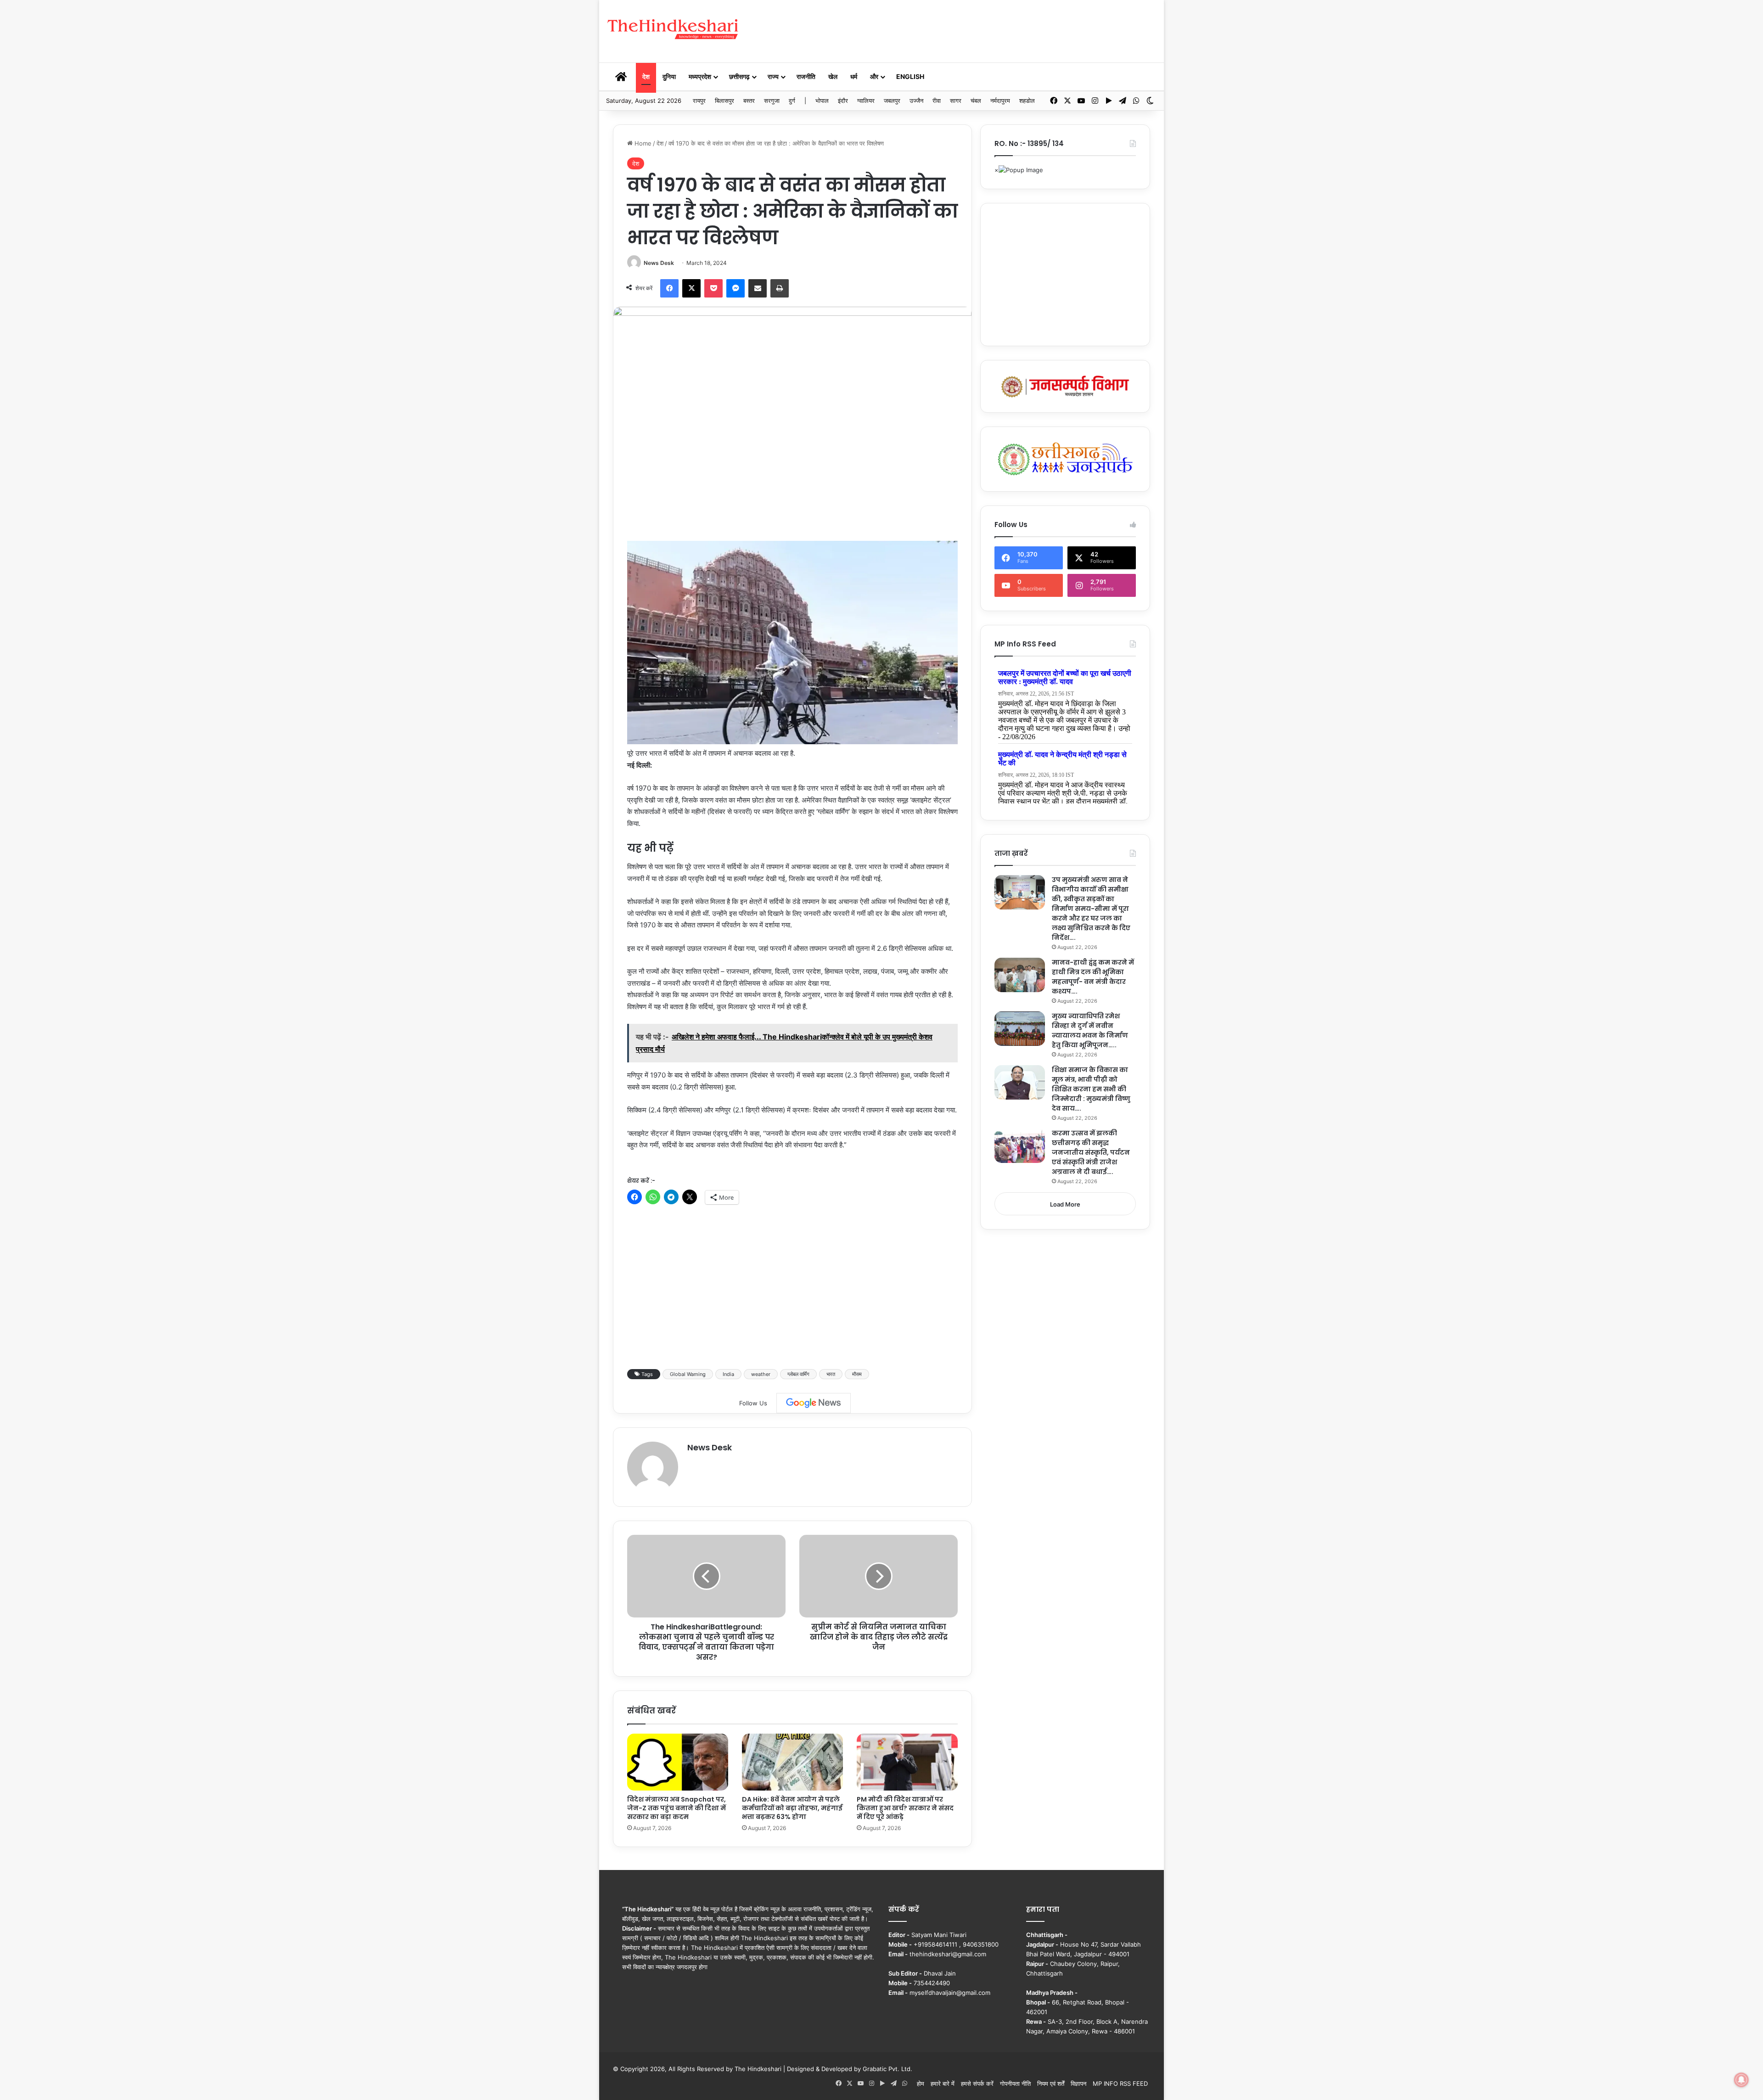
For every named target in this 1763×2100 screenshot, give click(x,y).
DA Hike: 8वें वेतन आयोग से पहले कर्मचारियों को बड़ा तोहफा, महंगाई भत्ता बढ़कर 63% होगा (792, 1808)
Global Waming (688, 1374)
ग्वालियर (866, 101)
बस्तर (749, 101)
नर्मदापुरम (1000, 101)
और (874, 76)
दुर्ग (792, 101)
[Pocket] (713, 288)
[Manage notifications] (1741, 2080)
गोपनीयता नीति (1015, 2083)
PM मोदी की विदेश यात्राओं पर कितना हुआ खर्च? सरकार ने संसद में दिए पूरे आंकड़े (905, 1808)
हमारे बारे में (943, 2083)
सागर (956, 101)
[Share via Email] (758, 288)
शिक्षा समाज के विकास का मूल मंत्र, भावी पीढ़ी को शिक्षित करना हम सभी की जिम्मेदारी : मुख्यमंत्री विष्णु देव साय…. (1091, 1089)
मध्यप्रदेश (700, 76)
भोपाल (822, 101)
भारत (831, 1374)
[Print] (780, 288)
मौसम (857, 1374)
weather (761, 1374)
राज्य (773, 76)
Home (642, 143)
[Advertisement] (976, 30)
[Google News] (814, 1403)
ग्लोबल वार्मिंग (798, 1374)
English (910, 76)
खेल (833, 76)
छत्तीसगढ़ (739, 76)
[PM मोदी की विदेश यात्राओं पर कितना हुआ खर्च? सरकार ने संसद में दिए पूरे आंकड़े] (907, 1762)
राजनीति (806, 76)
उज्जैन (916, 101)
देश (646, 76)
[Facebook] (669, 288)
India (728, 1374)
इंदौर (843, 101)
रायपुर (699, 101)
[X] (691, 288)
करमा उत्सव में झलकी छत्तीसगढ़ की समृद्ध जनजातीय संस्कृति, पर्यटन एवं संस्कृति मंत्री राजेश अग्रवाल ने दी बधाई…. (1091, 1152)
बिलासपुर (724, 101)
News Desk (659, 263)
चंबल (976, 101)
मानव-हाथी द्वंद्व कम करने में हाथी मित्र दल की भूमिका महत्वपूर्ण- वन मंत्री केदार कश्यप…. (1093, 977)
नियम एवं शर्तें (1051, 2083)
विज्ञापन (1078, 2083)
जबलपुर (892, 101)
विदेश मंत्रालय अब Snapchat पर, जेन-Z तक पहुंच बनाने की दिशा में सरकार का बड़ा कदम (677, 1808)
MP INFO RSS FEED (1120, 2083)
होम (921, 2083)
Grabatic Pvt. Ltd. (887, 2069)
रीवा (937, 101)
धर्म (854, 76)
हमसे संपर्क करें (977, 2083)
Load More (1065, 1204)
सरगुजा (772, 101)
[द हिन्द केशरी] (674, 30)
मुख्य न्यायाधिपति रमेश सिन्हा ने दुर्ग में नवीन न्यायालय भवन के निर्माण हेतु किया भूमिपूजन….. (1090, 1030)
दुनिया (669, 76)
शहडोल (1027, 101)
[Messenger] (736, 288)
